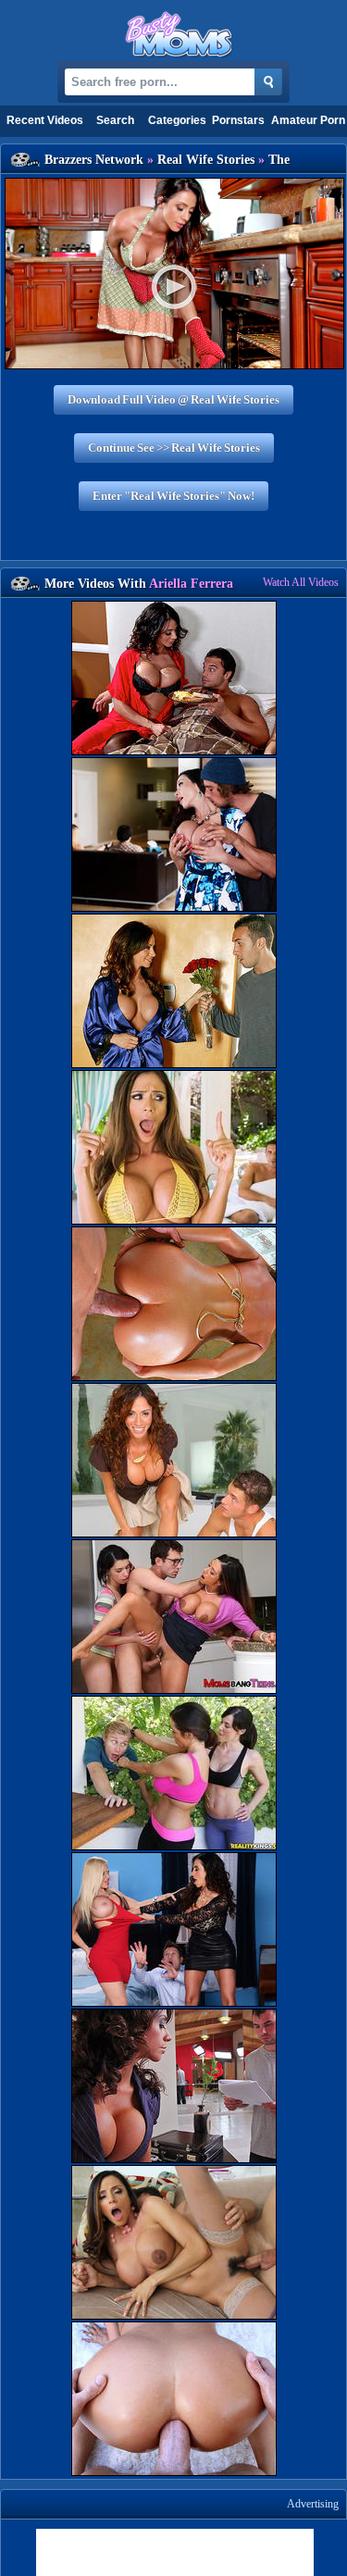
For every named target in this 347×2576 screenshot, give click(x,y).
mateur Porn (308, 120)
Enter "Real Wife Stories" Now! (173, 496)
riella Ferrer (191, 584)
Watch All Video (301, 582)
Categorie (177, 120)
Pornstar (238, 120)
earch (115, 120)
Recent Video (45, 120)
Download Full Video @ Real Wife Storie (173, 399)
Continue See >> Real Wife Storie (174, 448)
